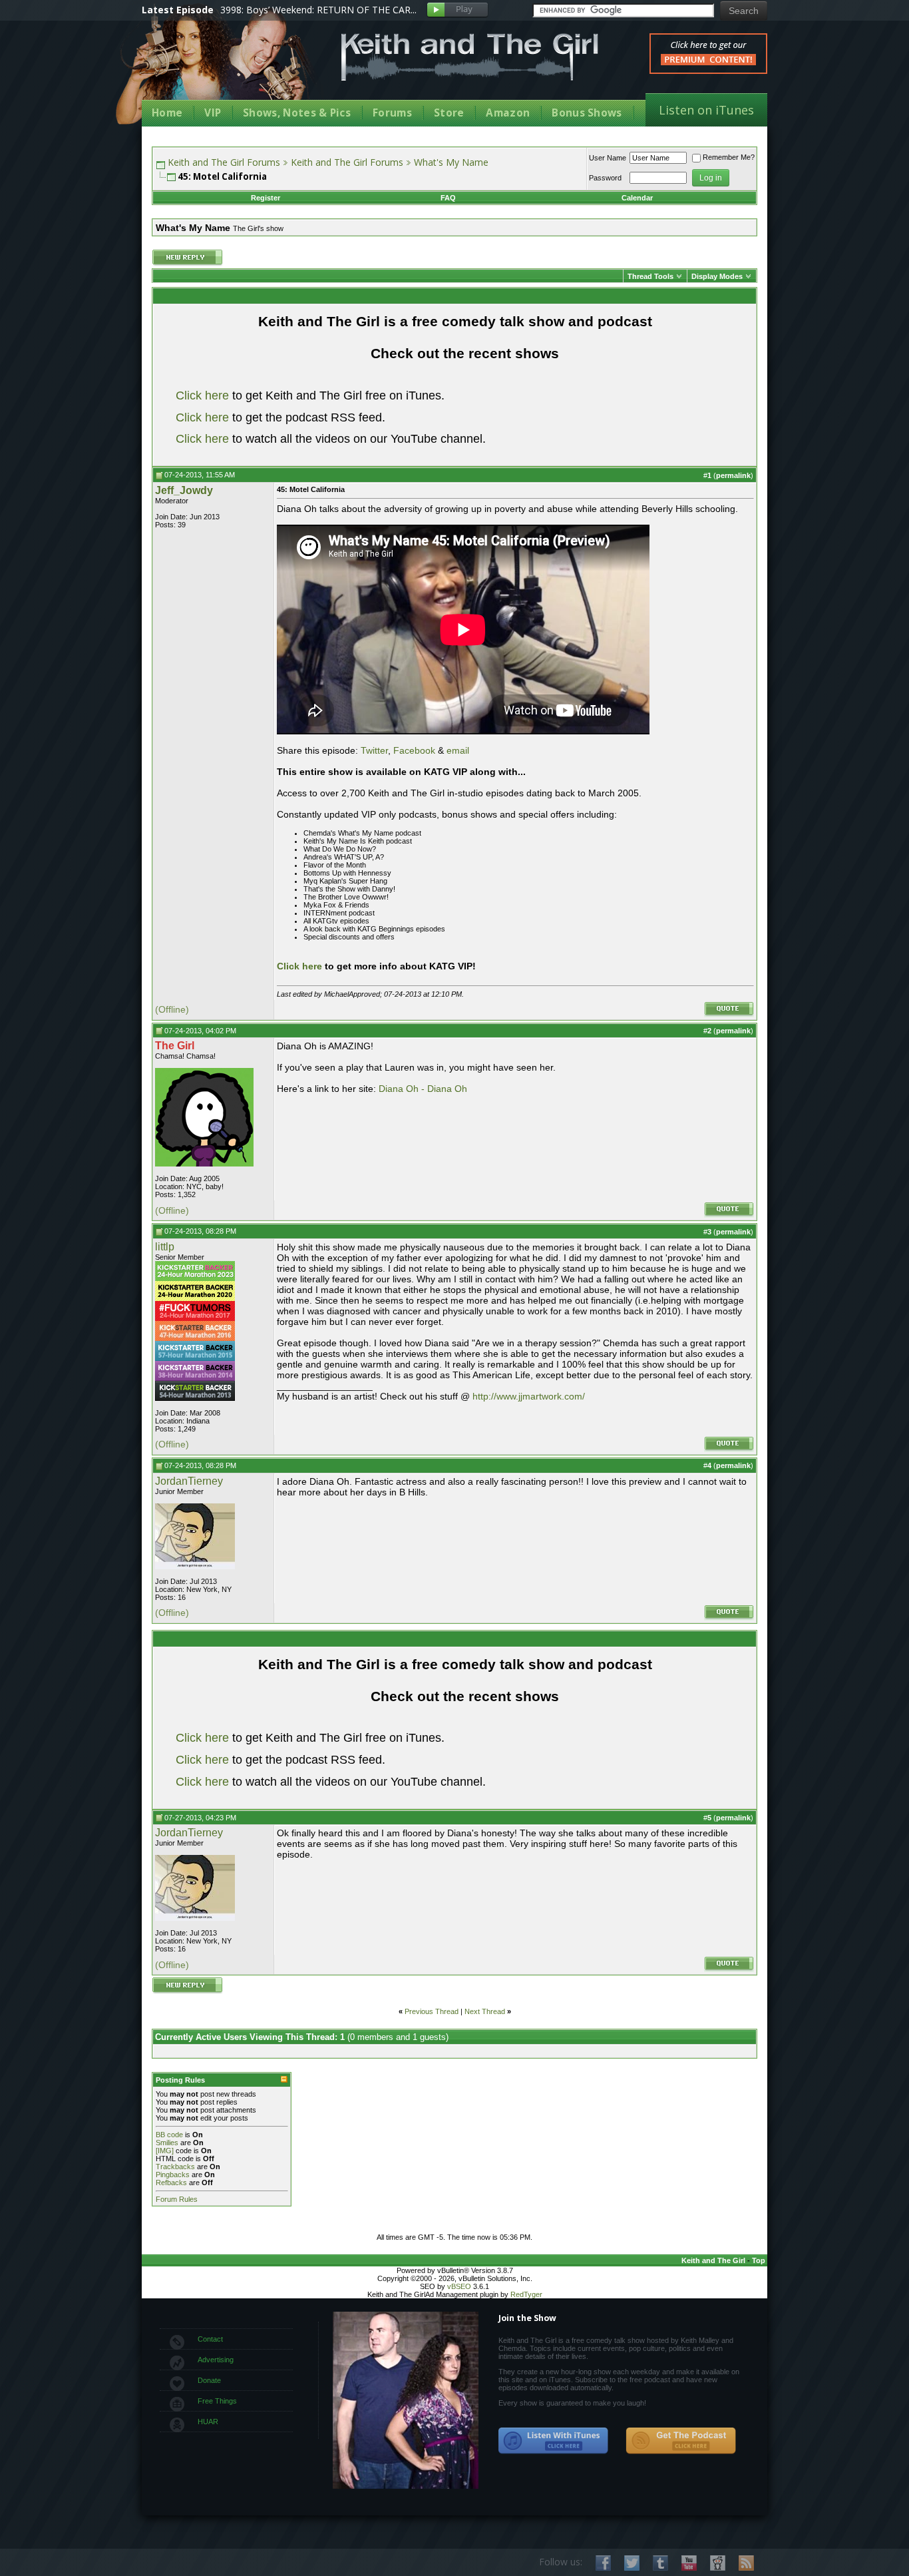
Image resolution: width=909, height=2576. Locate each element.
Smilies (167, 2143)
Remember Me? (729, 157)
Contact (210, 2339)
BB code (169, 2135)
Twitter (374, 750)
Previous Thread (432, 2011)
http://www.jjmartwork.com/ (529, 1396)
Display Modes (717, 276)
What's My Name (451, 162)
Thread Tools (650, 276)
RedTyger (526, 2294)
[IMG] (165, 2151)
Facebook (414, 750)
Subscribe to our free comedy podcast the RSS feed (681, 2441)
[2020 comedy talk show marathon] (195, 1298)
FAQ (448, 198)
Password (605, 178)
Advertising (216, 2360)
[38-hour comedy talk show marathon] (195, 1378)
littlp (165, 1247)
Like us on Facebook (603, 2563)
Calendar (637, 198)
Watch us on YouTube (689, 2563)
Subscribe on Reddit (718, 2563)
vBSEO (459, 2286)
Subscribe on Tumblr (660, 2563)
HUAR (208, 2422)
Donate (209, 2380)
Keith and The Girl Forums (224, 162)
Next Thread (485, 2011)
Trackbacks (175, 2167)
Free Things (217, 2401)
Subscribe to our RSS (746, 2563)
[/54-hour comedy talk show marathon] (195, 1398)
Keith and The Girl (713, 2260)
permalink (733, 475)
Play (457, 10)
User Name (608, 158)
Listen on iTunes (706, 110)
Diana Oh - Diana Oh (423, 1089)
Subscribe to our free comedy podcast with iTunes (554, 2441)
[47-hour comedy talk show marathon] (195, 1338)
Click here (202, 395)
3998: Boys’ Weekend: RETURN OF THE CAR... (318, 10)
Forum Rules (177, 2199)
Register (266, 198)
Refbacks (171, 2183)
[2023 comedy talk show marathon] (195, 1278)
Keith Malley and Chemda (220, 68)
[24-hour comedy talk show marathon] (195, 1318)
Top (759, 2260)
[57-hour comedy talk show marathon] (195, 1358)
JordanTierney (189, 1481)
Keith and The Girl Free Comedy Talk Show (470, 57)
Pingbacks (173, 2175)
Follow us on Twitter (632, 2563)
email (458, 750)
